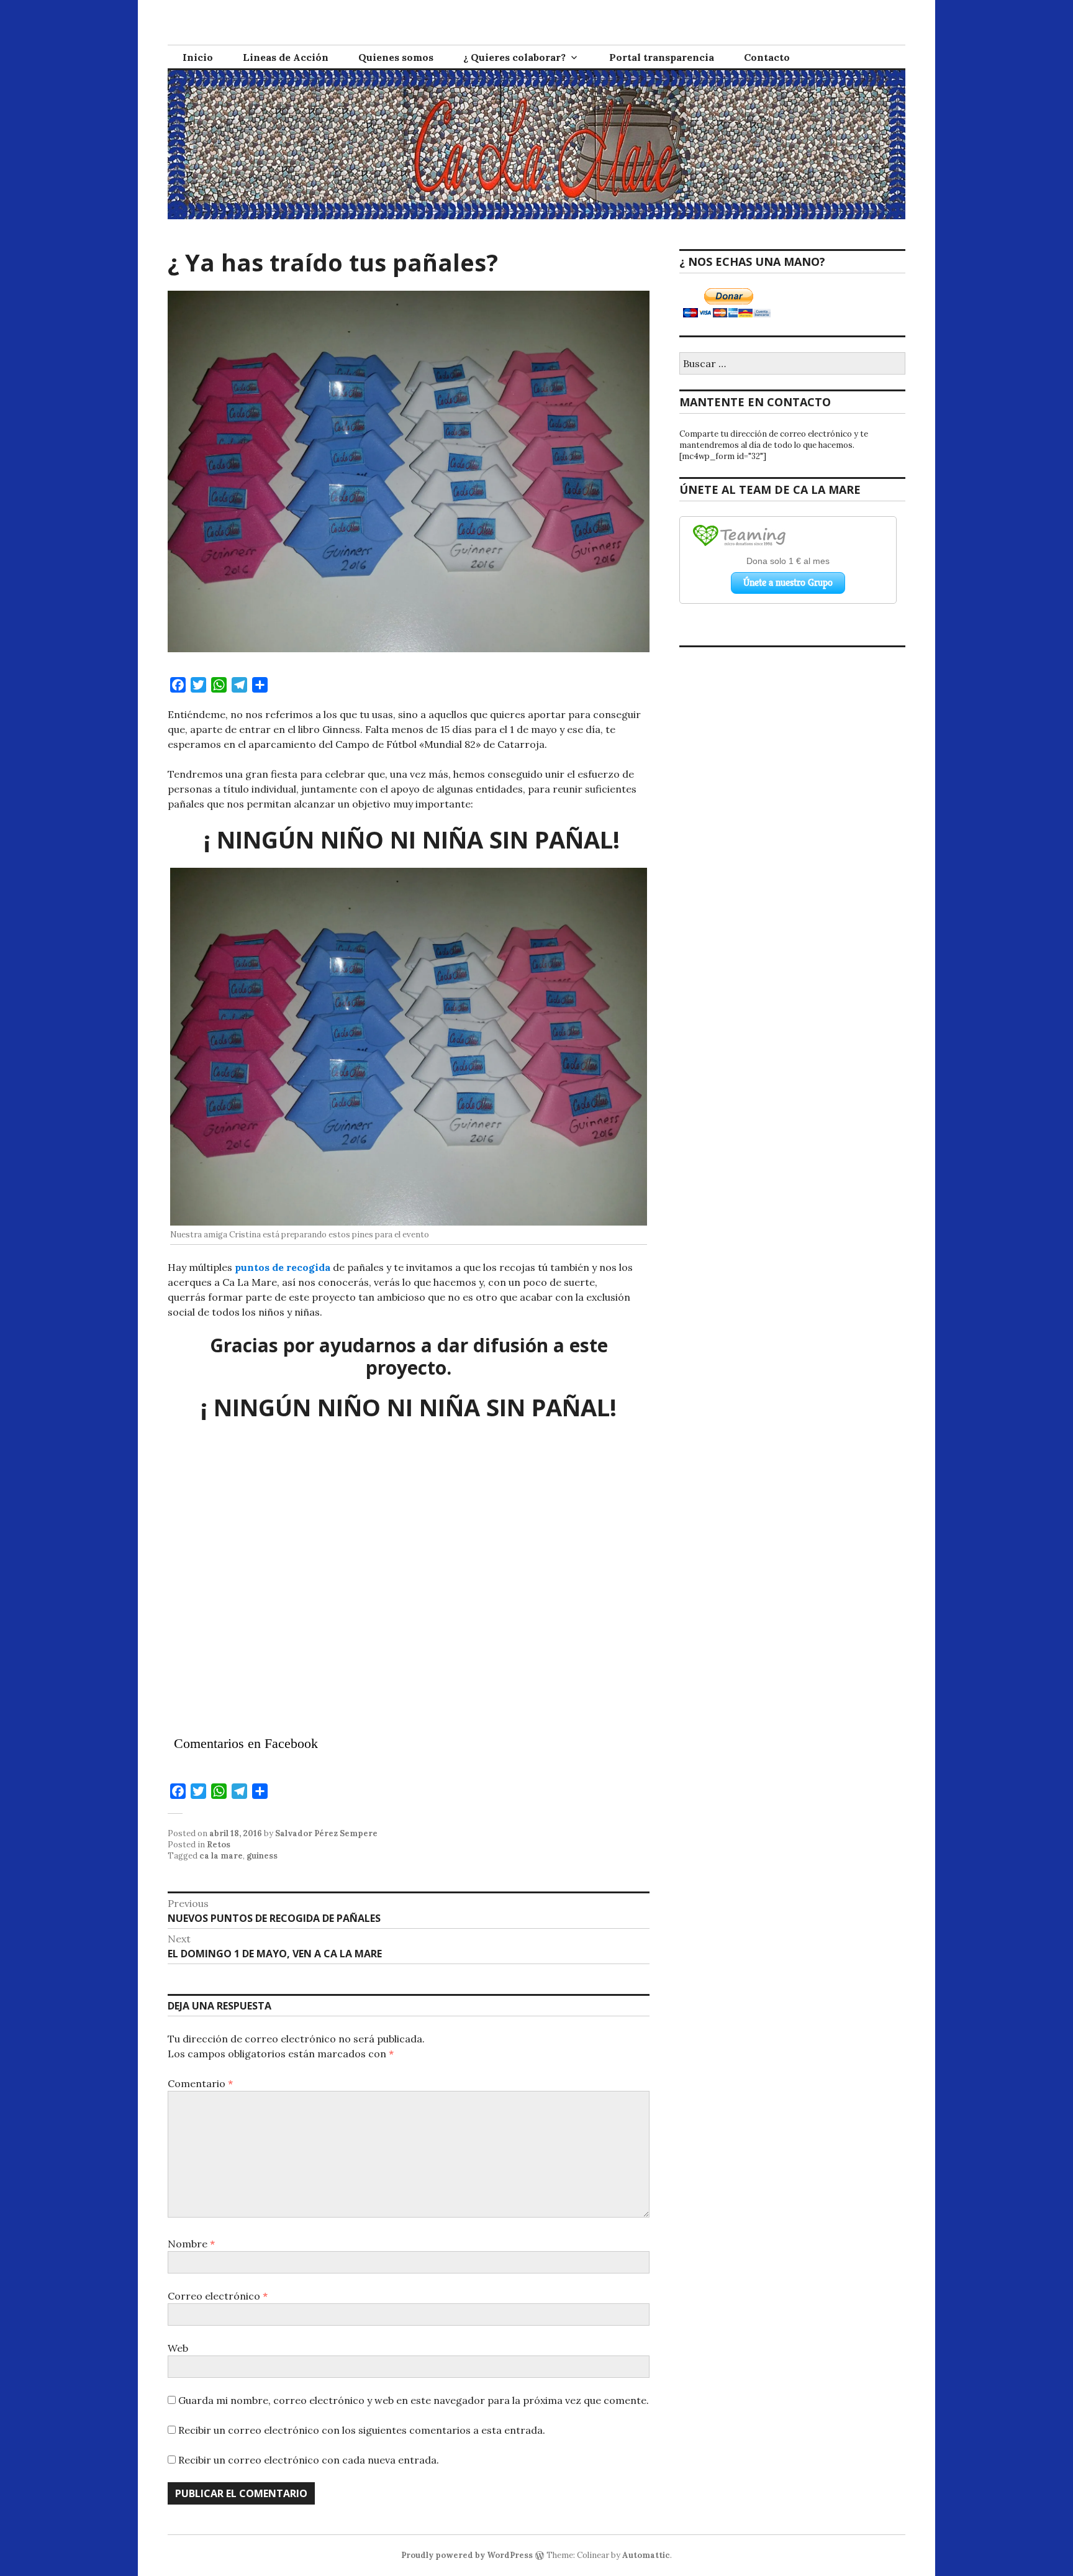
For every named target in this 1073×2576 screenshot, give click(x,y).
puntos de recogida (283, 1267)
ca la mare (221, 1856)
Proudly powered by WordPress (467, 2555)
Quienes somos (396, 57)
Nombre (191, 2244)
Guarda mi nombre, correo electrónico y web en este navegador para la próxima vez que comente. (414, 2400)
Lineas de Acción (286, 57)
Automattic (646, 2555)
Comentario (200, 2083)
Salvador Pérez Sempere (326, 1833)
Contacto (767, 57)
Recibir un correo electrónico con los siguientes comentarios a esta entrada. (362, 2430)
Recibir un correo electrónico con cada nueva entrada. (309, 2460)
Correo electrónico (218, 2296)
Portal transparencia (662, 57)
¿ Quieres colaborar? (514, 57)
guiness (262, 1856)
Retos (219, 1845)
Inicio (198, 57)
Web (178, 2348)
